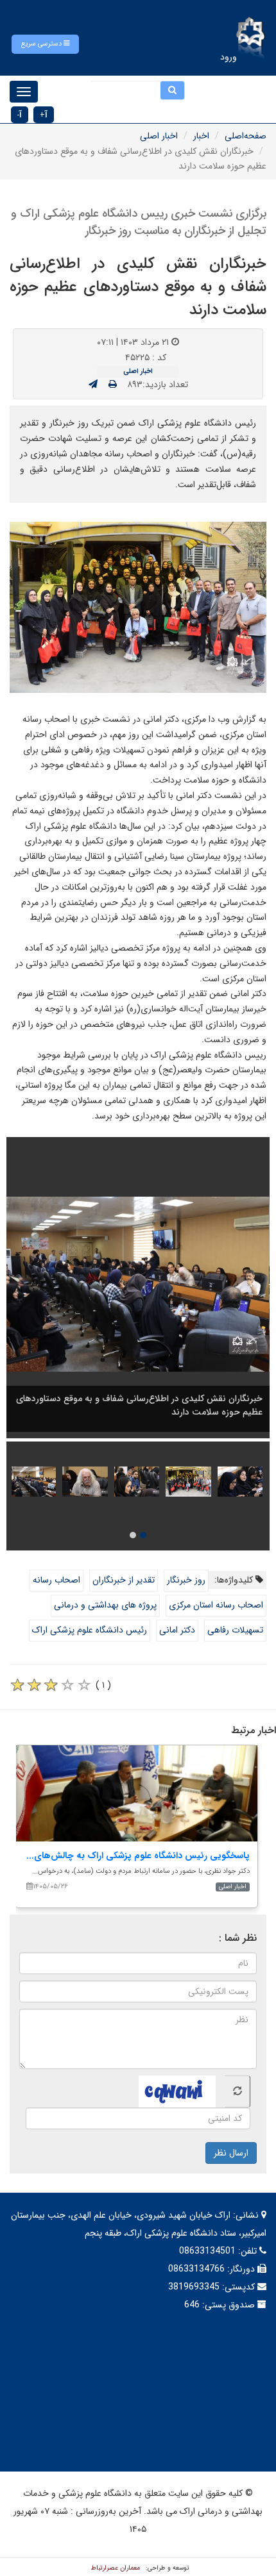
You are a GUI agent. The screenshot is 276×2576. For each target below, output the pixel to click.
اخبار (201, 136)
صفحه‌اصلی (246, 136)
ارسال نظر (231, 2153)
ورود (229, 57)
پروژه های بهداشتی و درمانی (105, 1605)
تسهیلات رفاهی (235, 1630)
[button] (45, 44)
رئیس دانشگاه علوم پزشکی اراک (90, 1630)
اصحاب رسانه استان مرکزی (216, 1605)
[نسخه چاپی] (113, 385)
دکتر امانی (177, 1630)
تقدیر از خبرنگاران (124, 1580)
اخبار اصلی (159, 136)
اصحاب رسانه (56, 1580)
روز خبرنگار (186, 1580)
